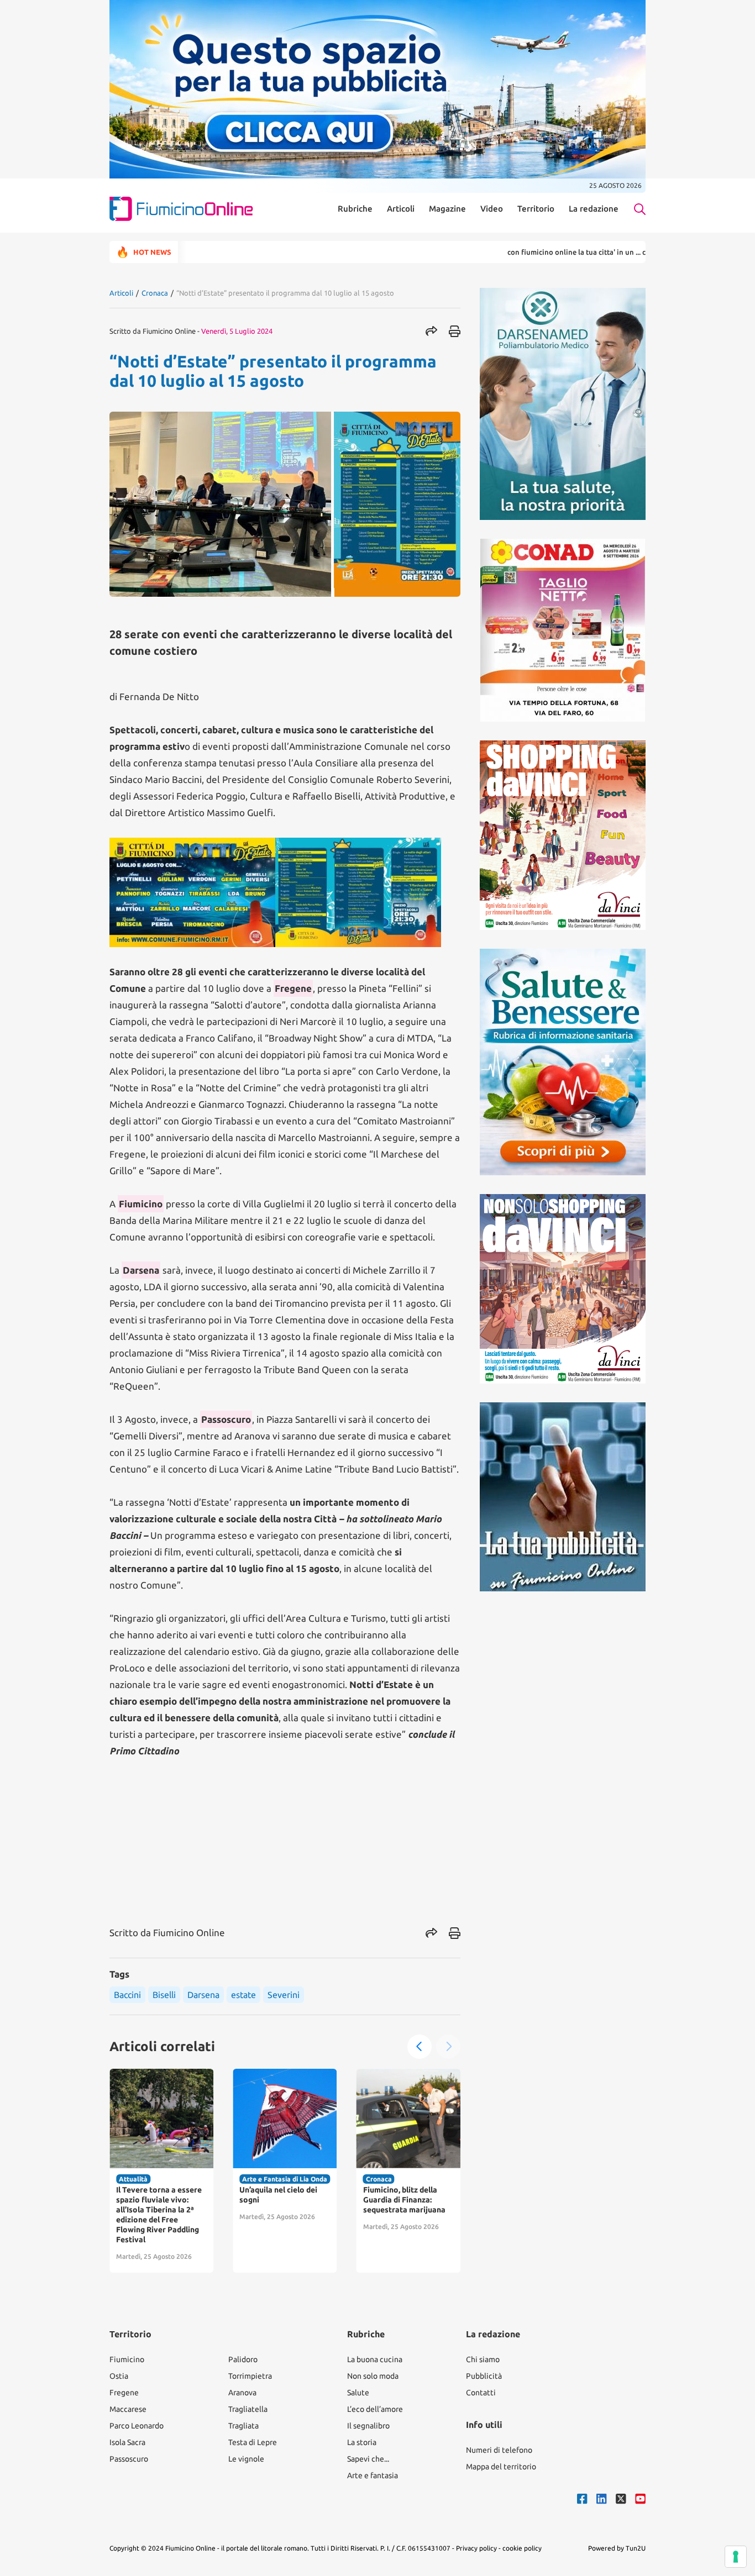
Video (492, 209)
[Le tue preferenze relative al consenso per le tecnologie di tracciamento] (736, 2557)
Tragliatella (248, 2409)
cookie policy (522, 2548)
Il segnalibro (368, 2426)
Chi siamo (483, 2359)
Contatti (481, 2393)
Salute (358, 2393)
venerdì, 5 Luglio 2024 (237, 331)
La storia (362, 2442)
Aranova (242, 2393)
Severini (284, 1995)
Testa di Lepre (253, 2442)
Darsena (203, 1995)
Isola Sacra (127, 2442)
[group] (161, 2171)
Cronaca (155, 293)
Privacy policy (476, 2548)
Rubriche (355, 209)
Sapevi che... (368, 2459)
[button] (420, 2047)
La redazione (594, 209)
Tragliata (243, 2426)
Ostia (119, 2376)
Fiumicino (127, 2359)
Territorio (536, 209)
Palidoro (243, 2359)
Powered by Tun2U (617, 2548)
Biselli (164, 1995)
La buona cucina (375, 2359)
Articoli (401, 209)
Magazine (447, 209)
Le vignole (246, 2459)
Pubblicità (484, 2376)
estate (243, 1995)
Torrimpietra (250, 2376)
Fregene (124, 2393)
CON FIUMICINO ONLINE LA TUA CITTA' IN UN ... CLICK (521, 252)
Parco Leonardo (137, 2426)
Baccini (127, 1995)
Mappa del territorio (501, 2467)
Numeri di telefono (499, 2450)
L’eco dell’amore (375, 2409)
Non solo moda (373, 2376)
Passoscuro (129, 2459)
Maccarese (128, 2409)
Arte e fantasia (373, 2475)
